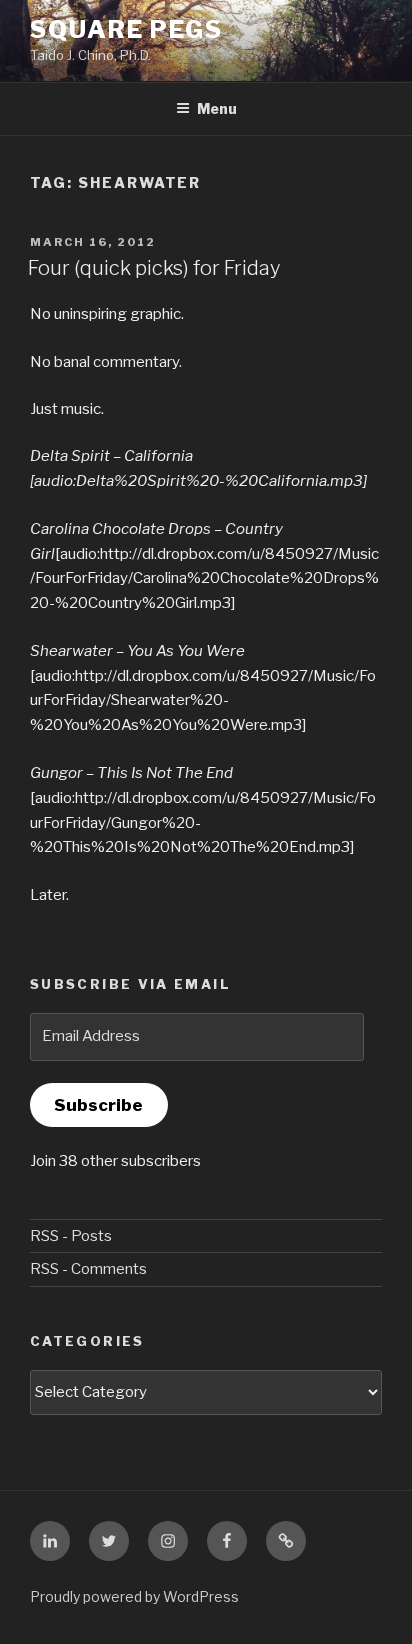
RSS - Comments (88, 1269)
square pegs (126, 29)
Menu (217, 108)
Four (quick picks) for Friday (154, 268)
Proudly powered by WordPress (134, 1596)
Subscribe (98, 1105)
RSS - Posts (71, 1236)
